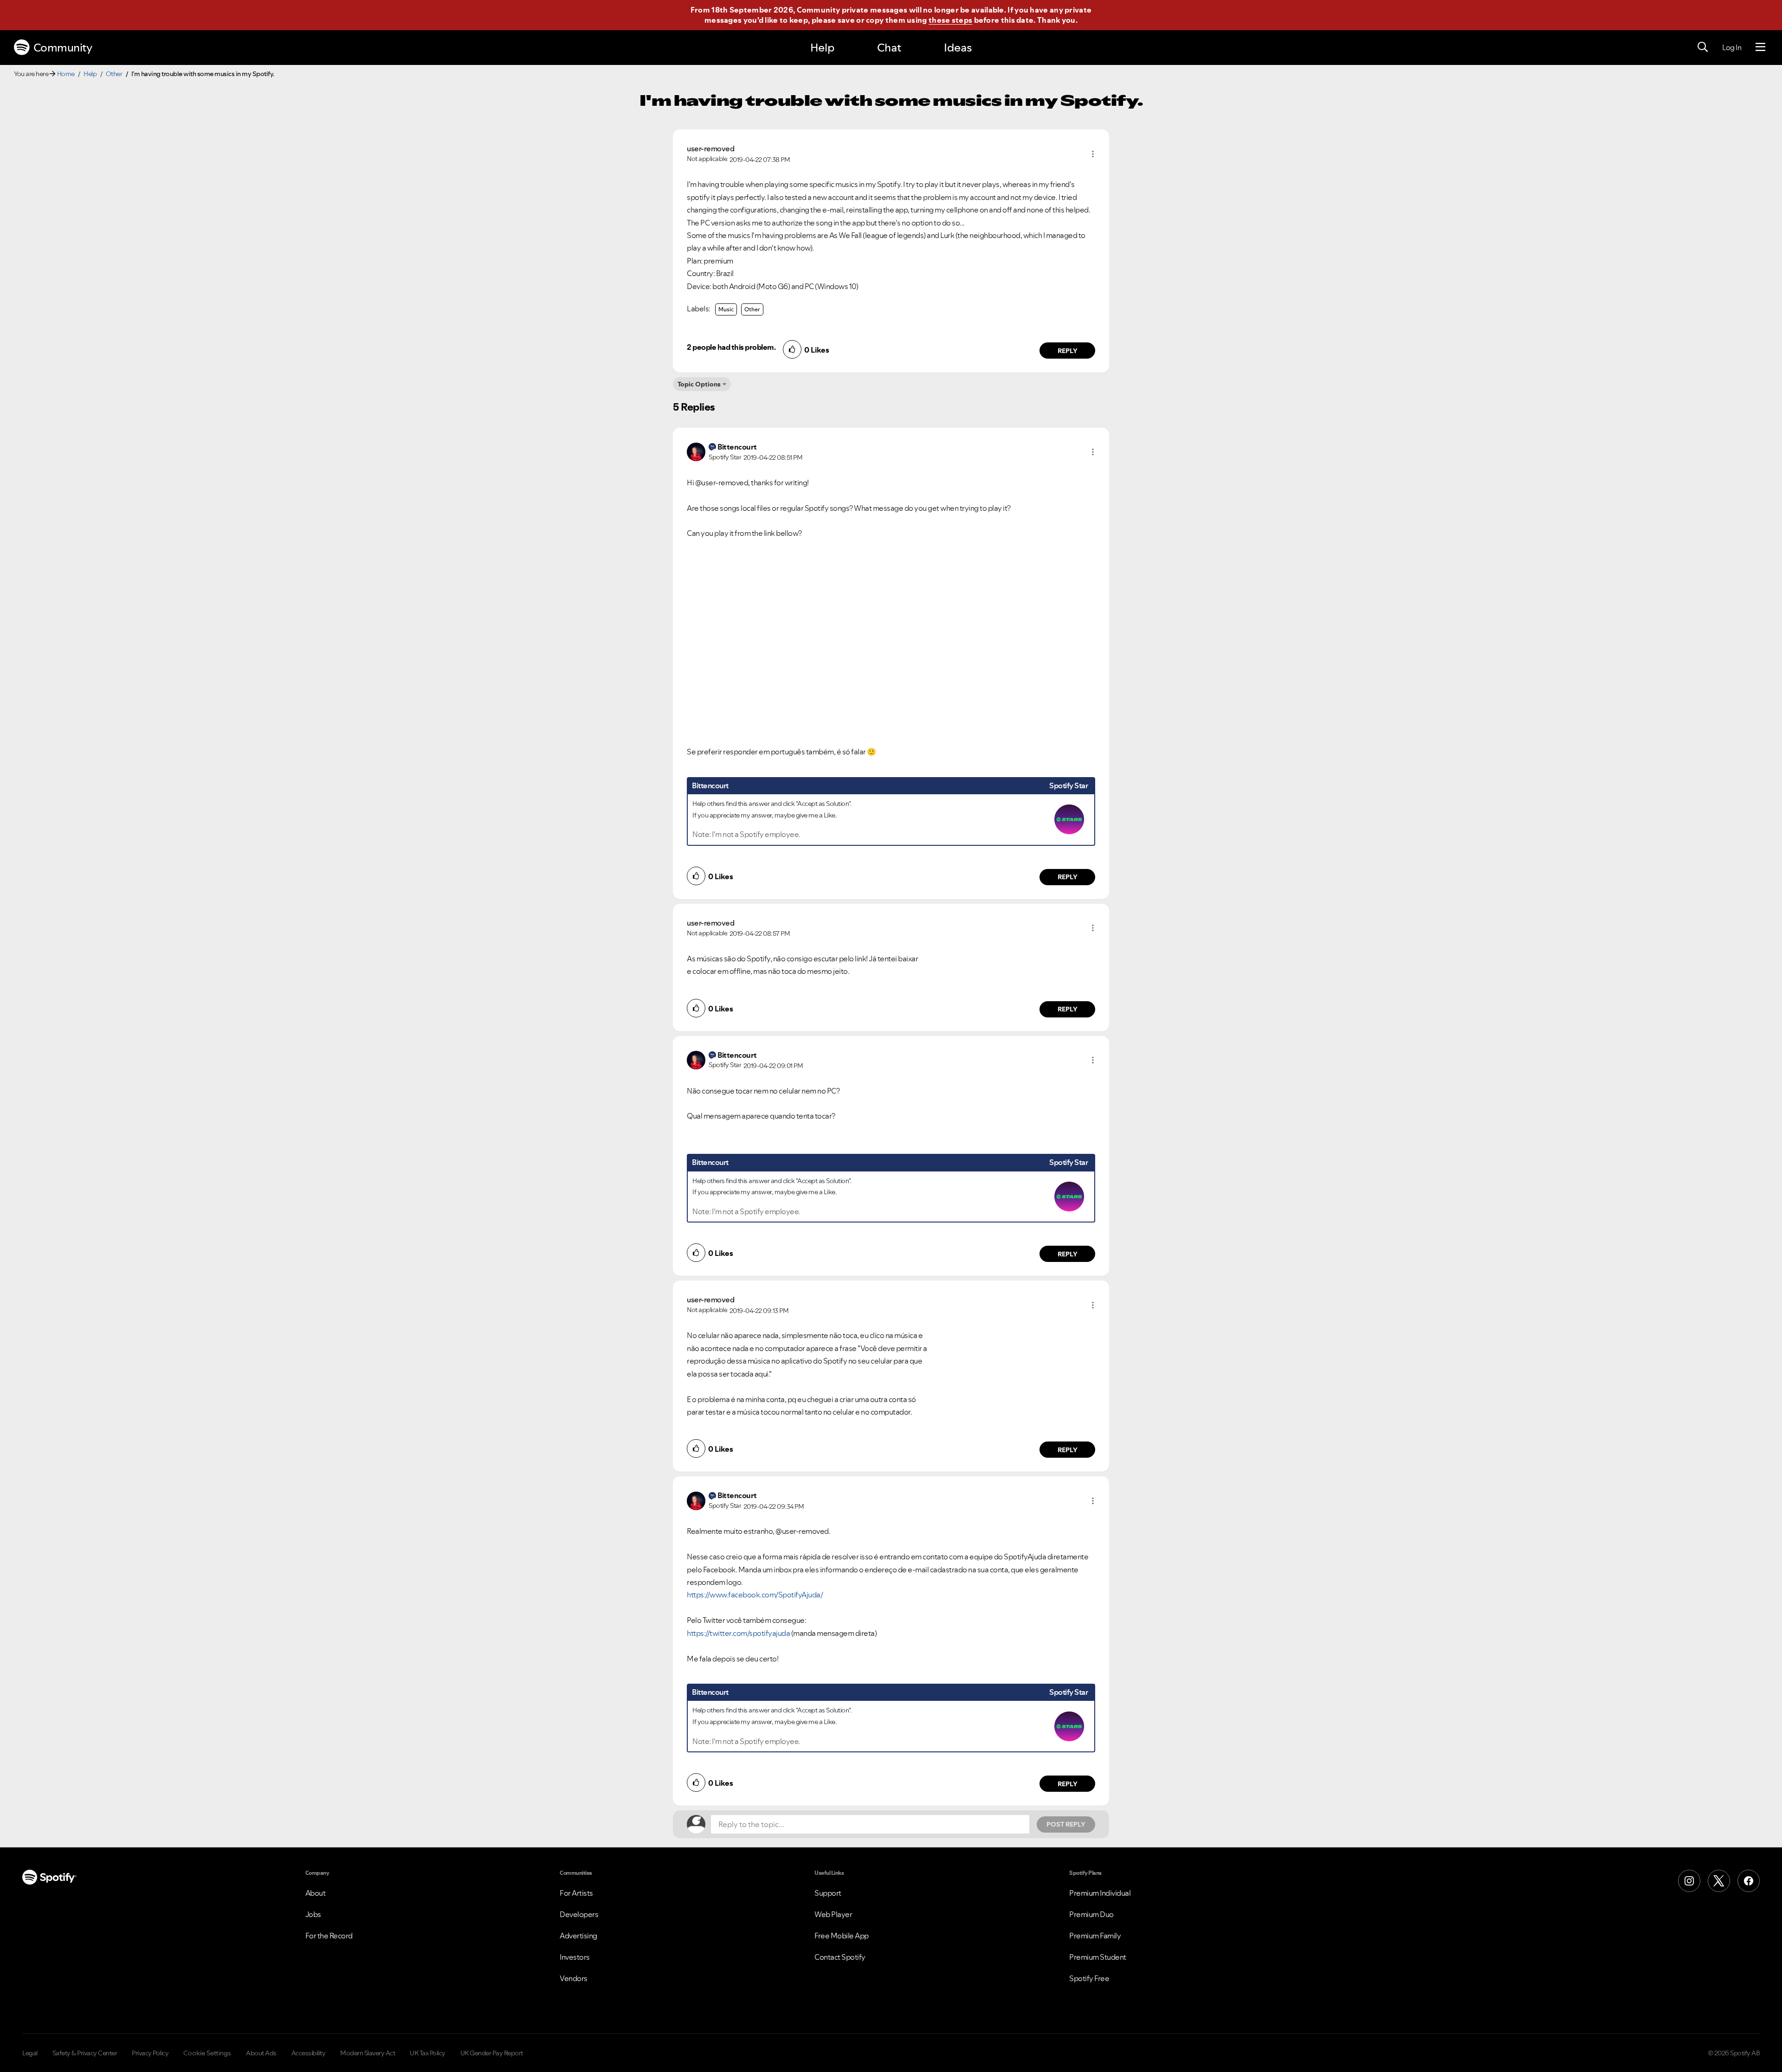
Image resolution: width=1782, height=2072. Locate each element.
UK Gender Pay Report (492, 2053)
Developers (579, 1914)
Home (66, 74)
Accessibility (309, 2053)
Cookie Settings (207, 2053)
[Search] (1703, 47)
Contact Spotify (840, 1957)
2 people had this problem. (731, 347)
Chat (889, 48)
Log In (1732, 47)
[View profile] (696, 451)
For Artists (576, 1893)
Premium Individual (1100, 1893)
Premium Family (1095, 1936)
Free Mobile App (842, 1936)
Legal (30, 2053)
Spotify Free (1089, 1978)
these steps (950, 20)
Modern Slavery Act (368, 2053)
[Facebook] (1749, 1881)
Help (822, 48)
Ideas (958, 48)
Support (828, 1893)
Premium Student (1098, 1957)
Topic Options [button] (699, 384)
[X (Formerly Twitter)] (1719, 1881)
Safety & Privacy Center (85, 2053)
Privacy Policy (150, 2053)
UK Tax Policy (428, 2053)
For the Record (329, 1936)
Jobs (313, 1914)
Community (63, 48)
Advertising (578, 1936)
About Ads (261, 2053)
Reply (1068, 351)
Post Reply (1066, 1824)
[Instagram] (1689, 1881)
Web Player (833, 1914)
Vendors (574, 1978)
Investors (575, 1957)
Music (726, 309)
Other (114, 74)
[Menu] (1760, 47)
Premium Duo (1091, 1914)
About (316, 1893)
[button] (1093, 154)
